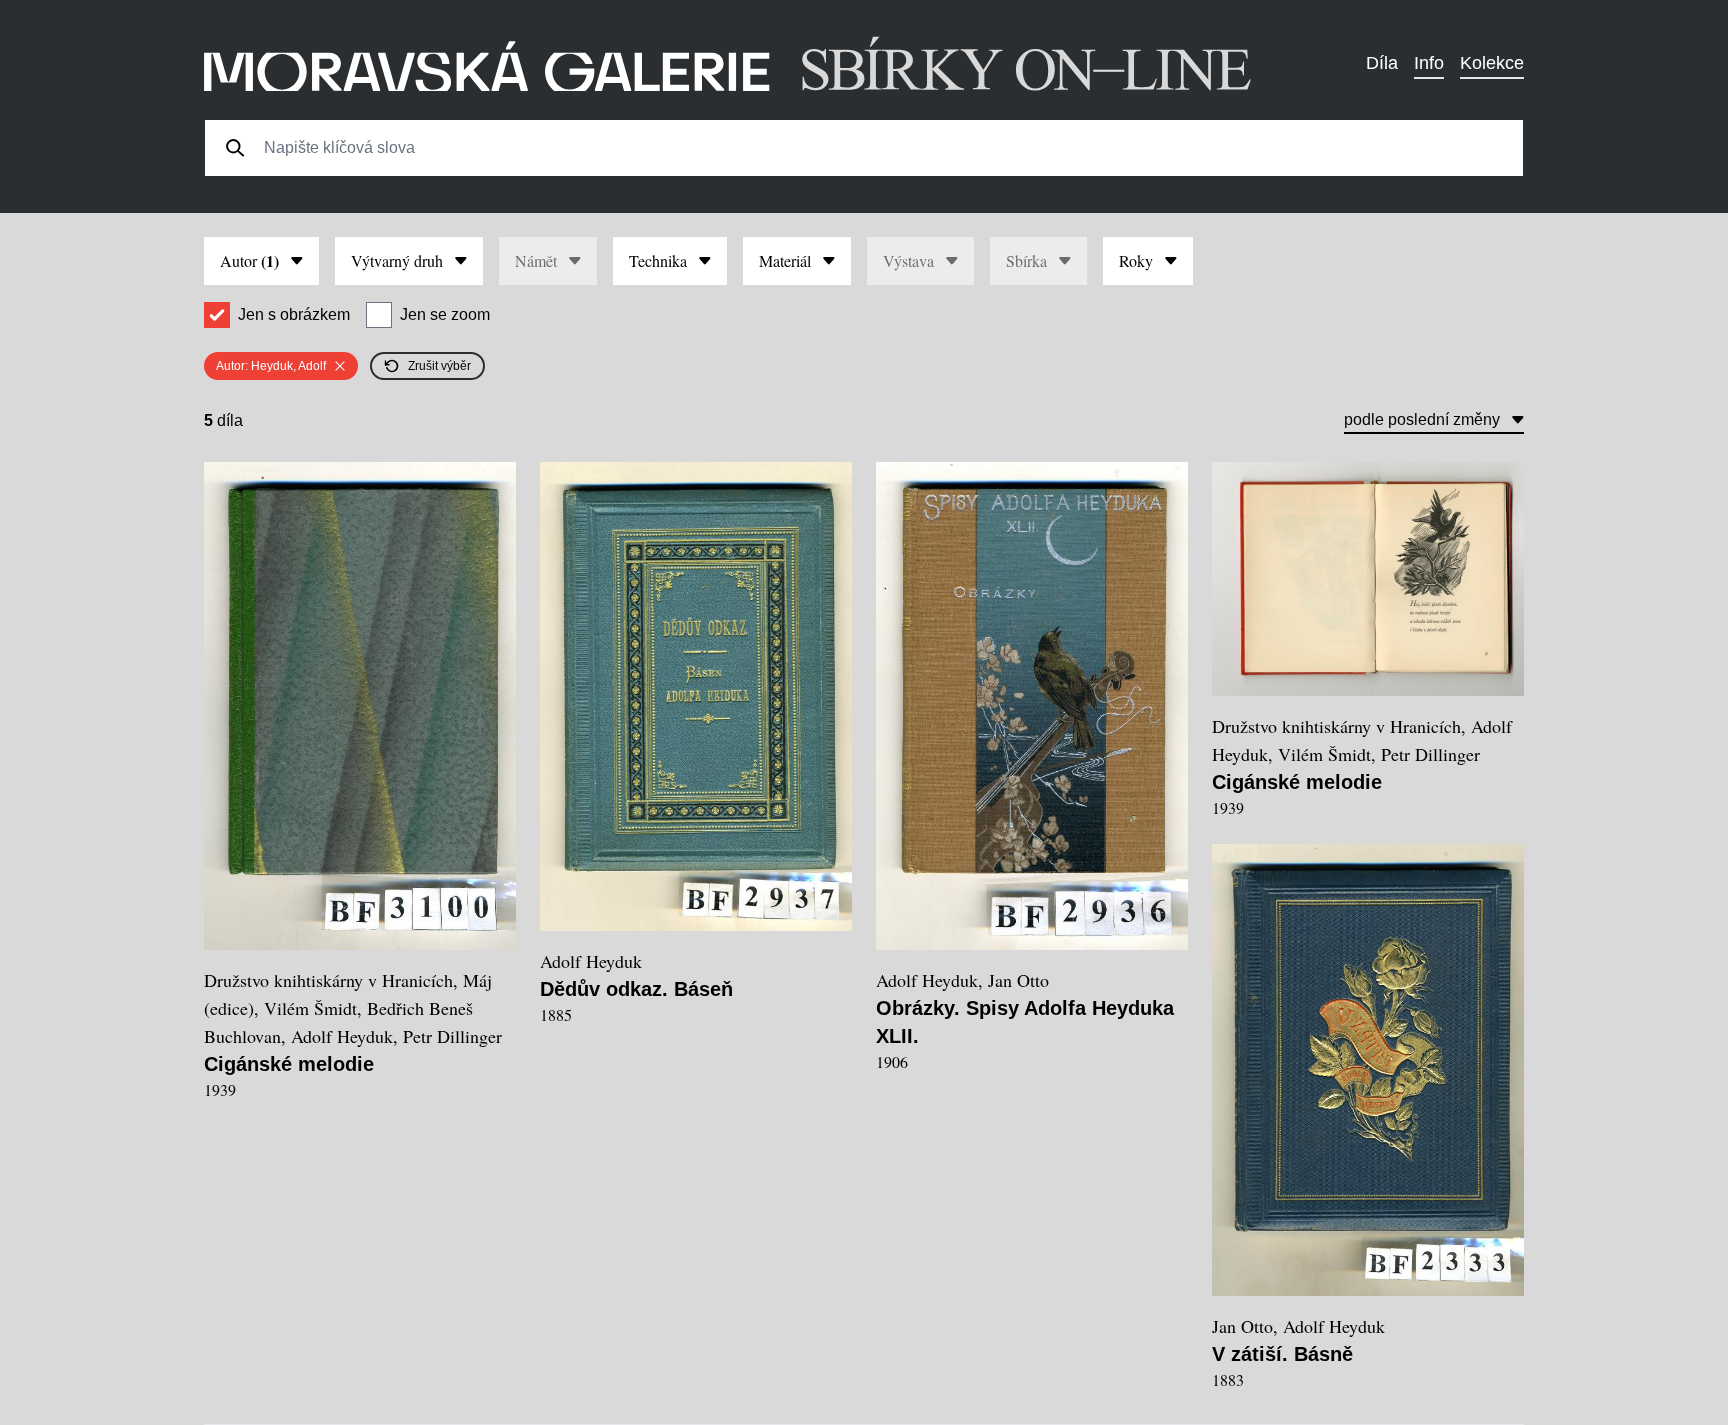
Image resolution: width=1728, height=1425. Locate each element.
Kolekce (1492, 63)
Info (1429, 63)
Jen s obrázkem (294, 314)
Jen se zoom (445, 314)
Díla (1382, 63)
